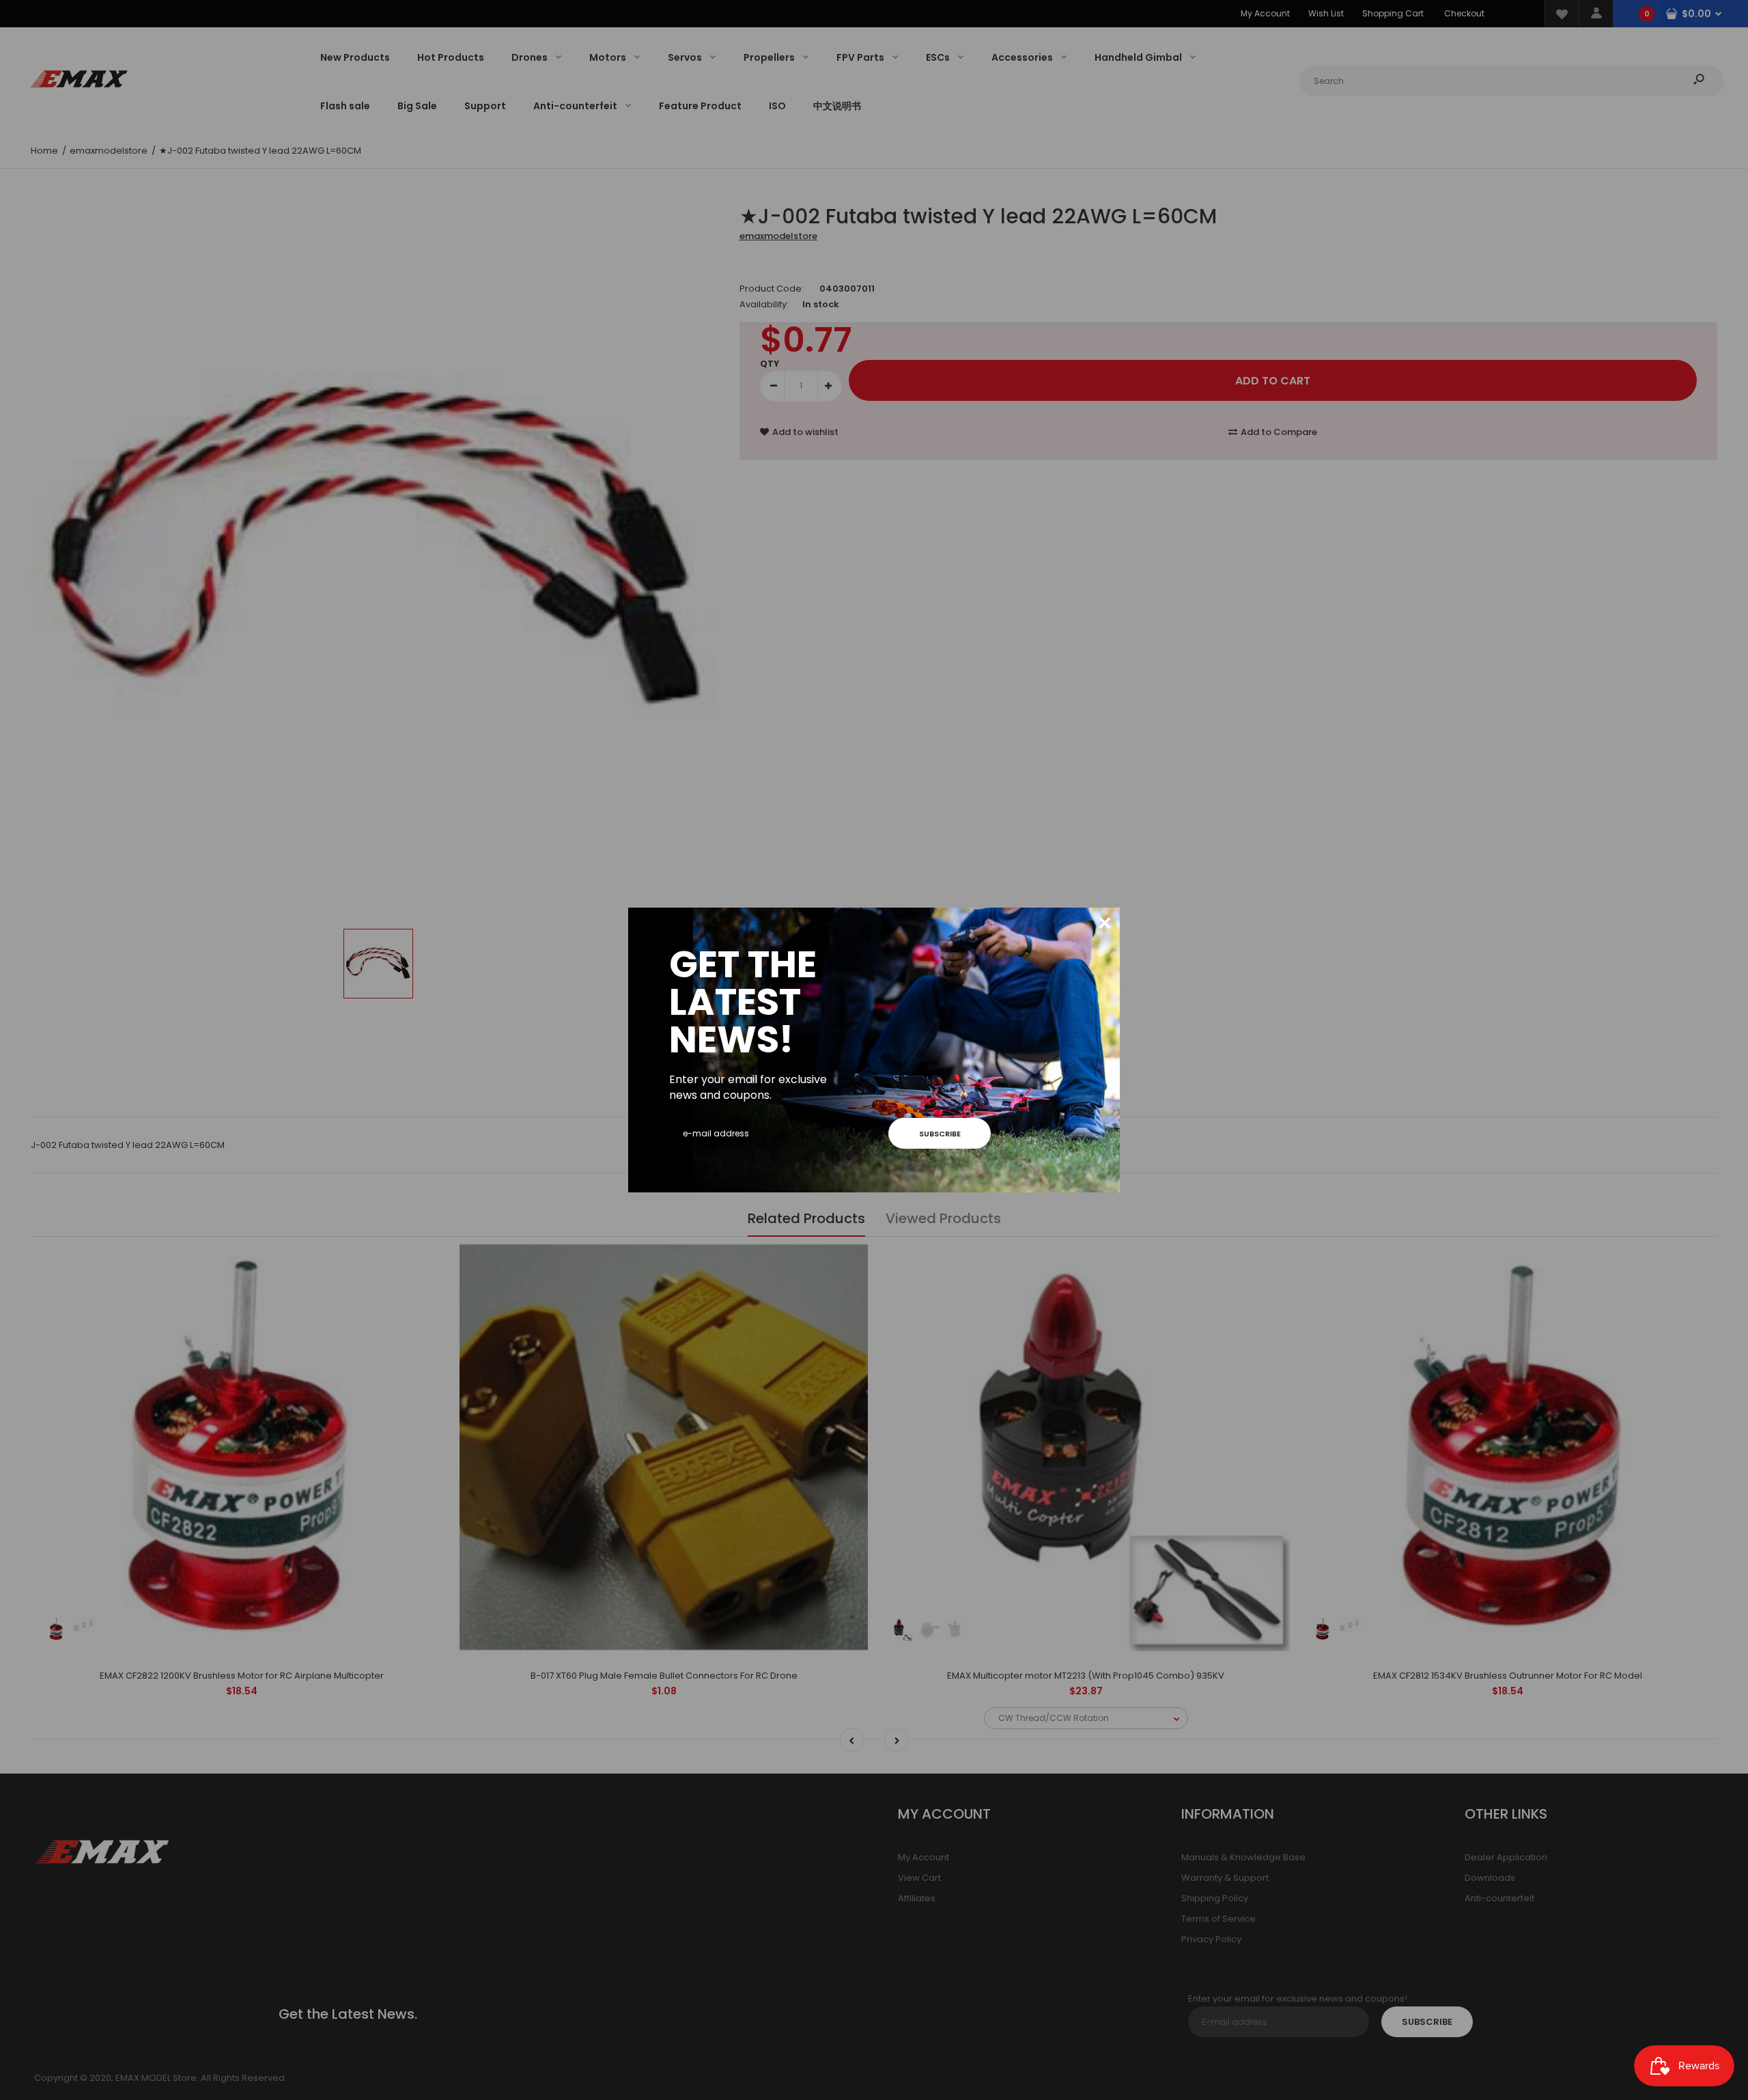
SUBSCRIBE (940, 1134)
